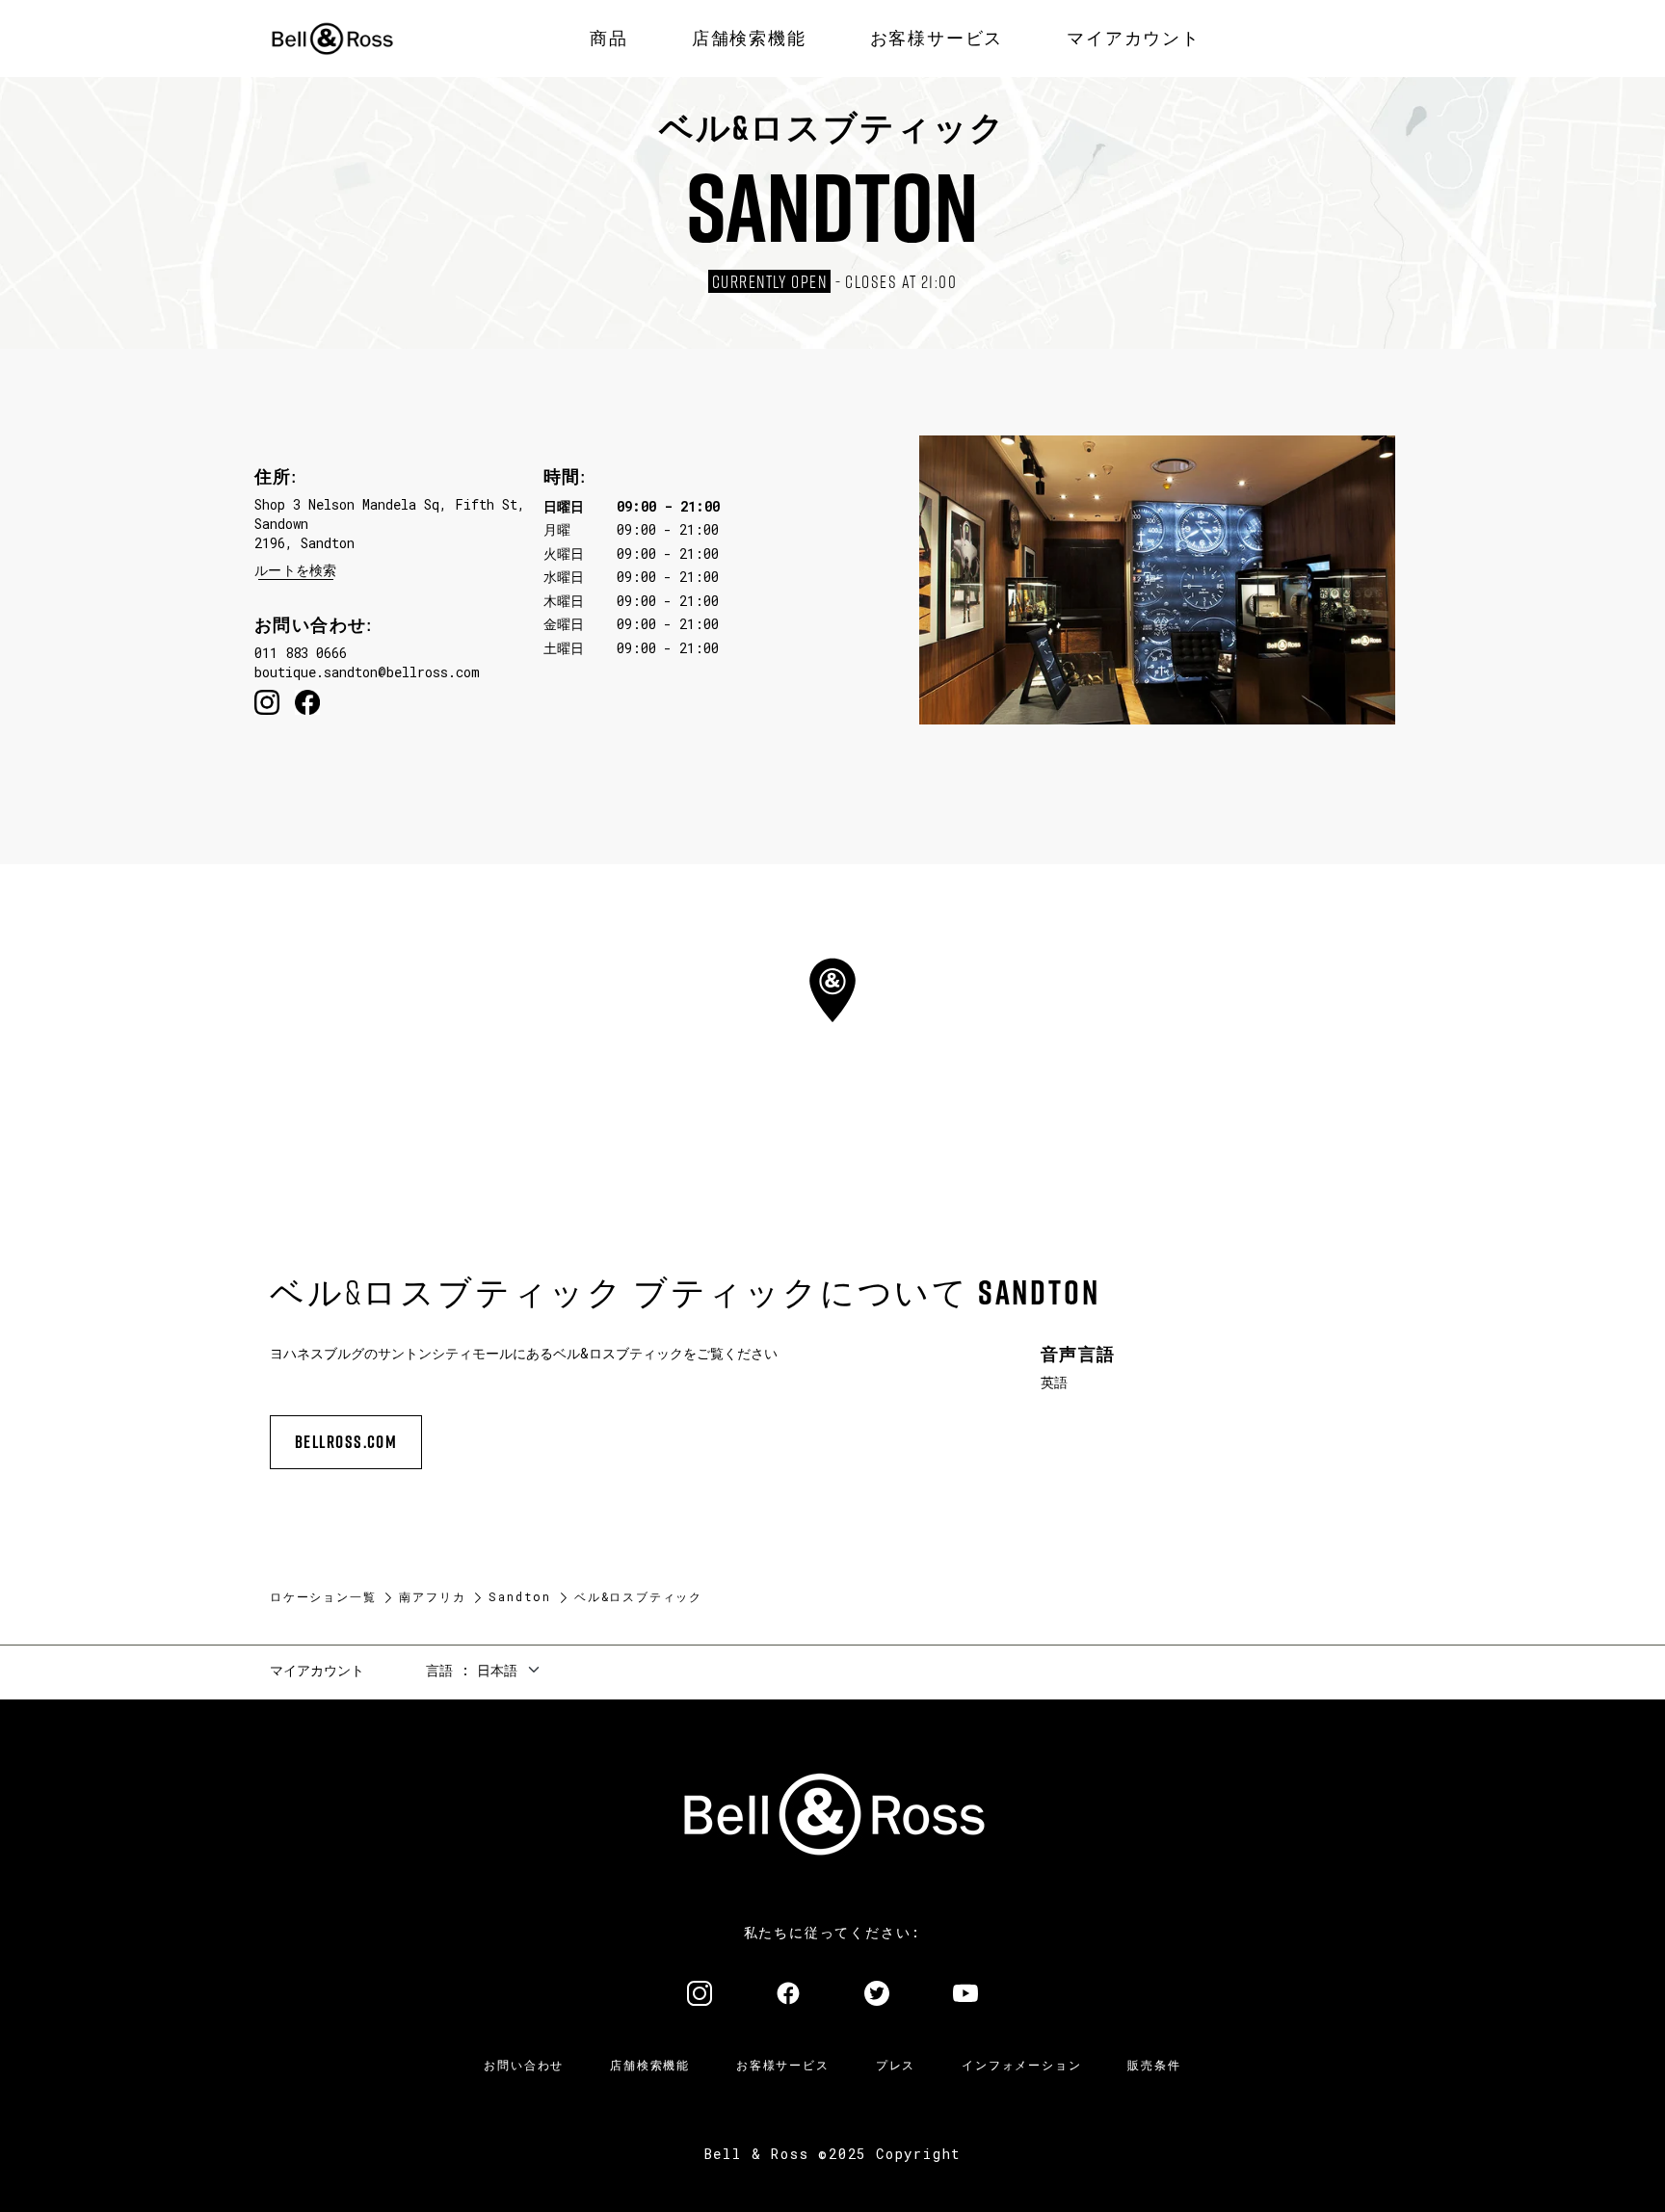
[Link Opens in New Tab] (700, 1995)
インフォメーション (1021, 2065)
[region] (832, 1024)
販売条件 (1154, 2065)
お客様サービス (783, 2065)
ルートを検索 (296, 570)
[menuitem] (609, 39)
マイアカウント (317, 1670)
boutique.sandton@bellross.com (367, 672)
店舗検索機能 (650, 2065)
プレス (896, 2065)
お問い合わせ (524, 2065)
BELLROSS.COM (346, 1442)
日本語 (497, 1670)
